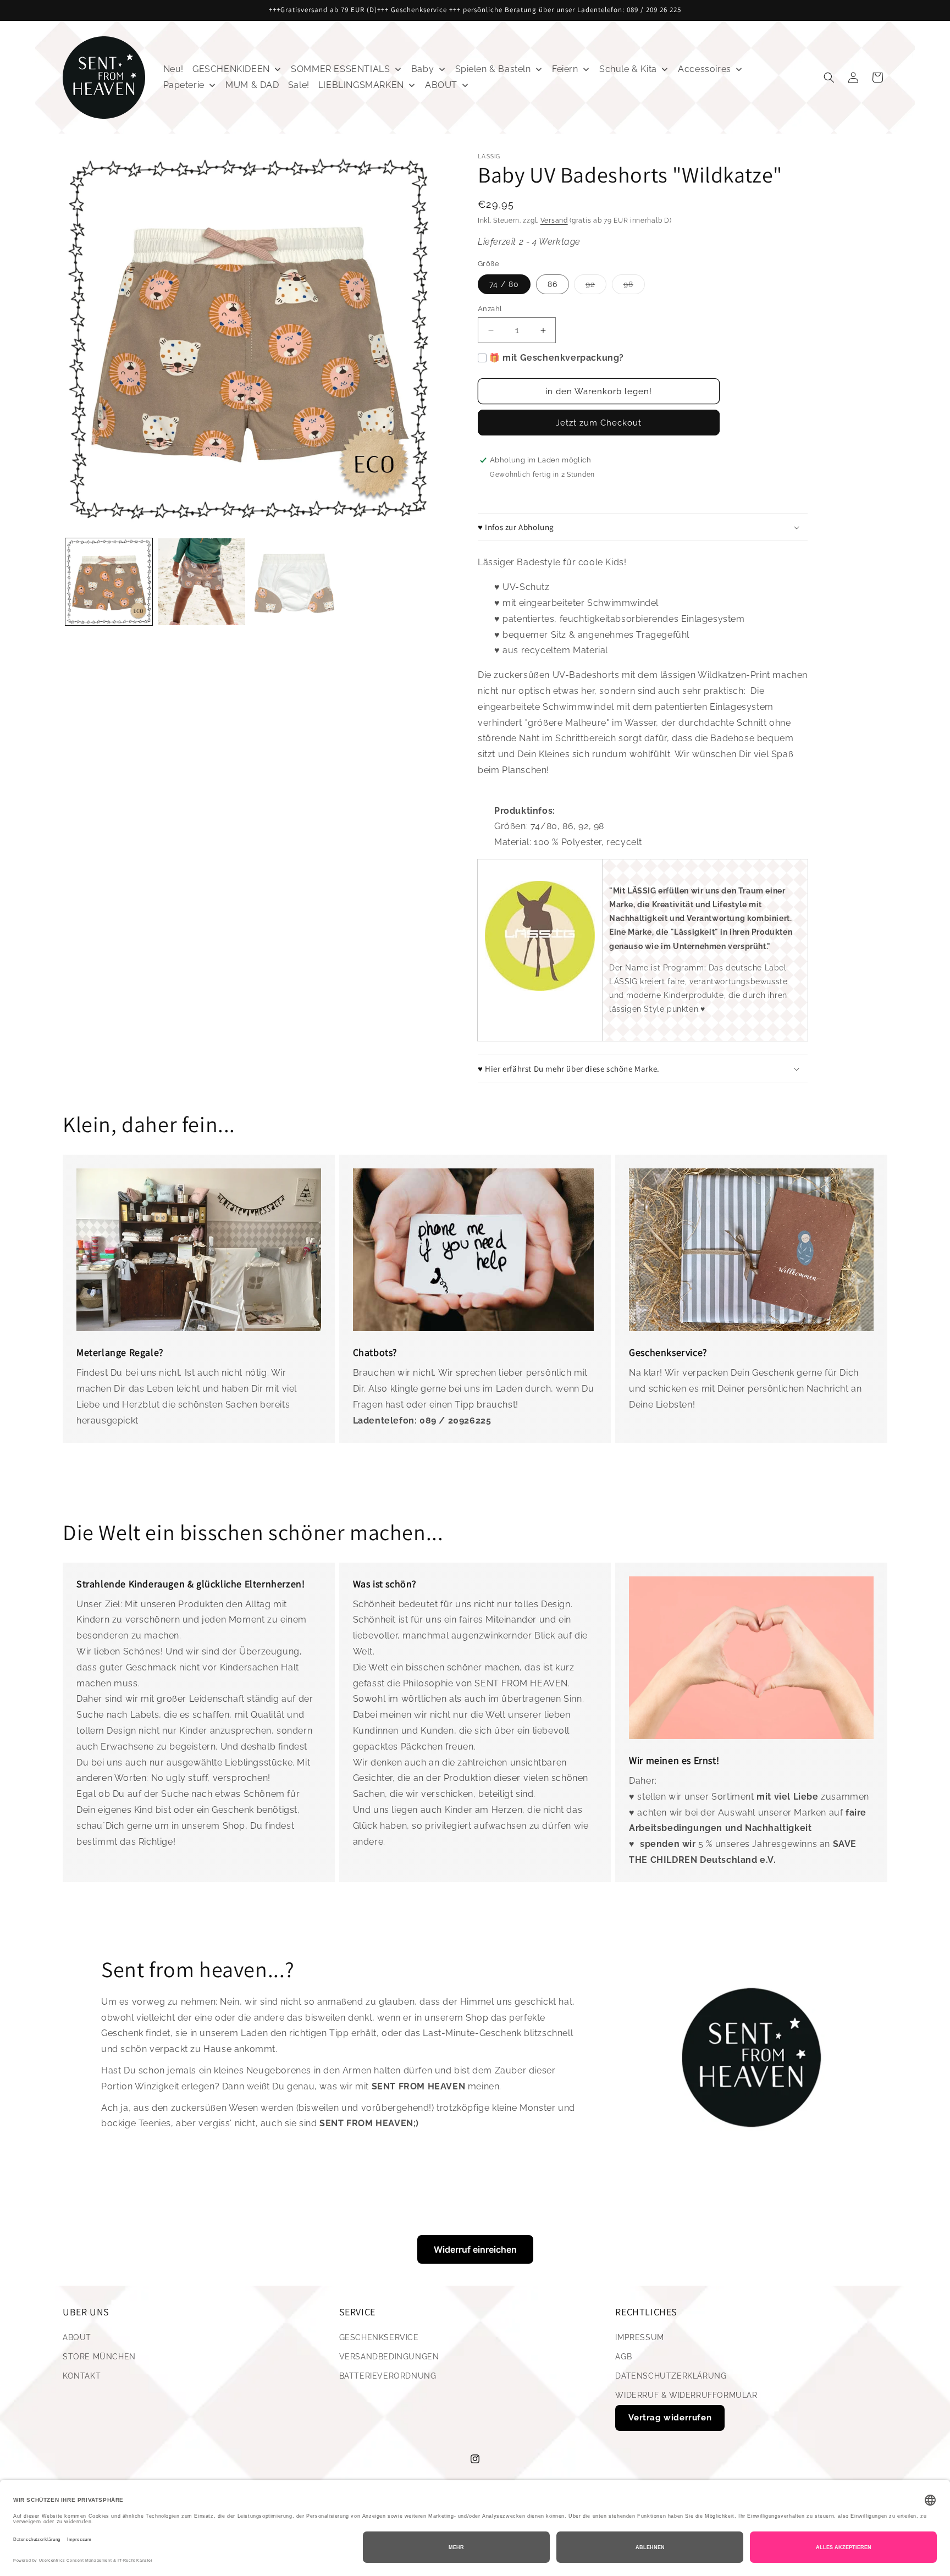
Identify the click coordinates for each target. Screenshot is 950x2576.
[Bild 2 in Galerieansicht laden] (201, 582)
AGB (623, 2357)
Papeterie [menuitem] (184, 85)
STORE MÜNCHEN (99, 2357)
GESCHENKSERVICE (379, 2337)
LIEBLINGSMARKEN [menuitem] (361, 85)
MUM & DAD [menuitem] (252, 85)
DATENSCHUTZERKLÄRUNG (671, 2376)
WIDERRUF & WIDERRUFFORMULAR (686, 2395)
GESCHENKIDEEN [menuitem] (231, 69)
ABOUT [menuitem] (441, 85)
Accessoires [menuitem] (705, 69)
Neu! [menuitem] (173, 69)
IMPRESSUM (639, 2337)
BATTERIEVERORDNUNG (388, 2376)
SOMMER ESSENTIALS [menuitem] (340, 69)
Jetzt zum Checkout (599, 423)
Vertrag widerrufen (670, 2418)
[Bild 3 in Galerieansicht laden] (294, 582)
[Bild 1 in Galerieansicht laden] (109, 582)
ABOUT (77, 2337)
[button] (829, 78)
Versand (554, 220)
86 (553, 284)
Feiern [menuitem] (565, 69)
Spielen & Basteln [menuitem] (493, 69)
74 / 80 (504, 284)
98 (634, 287)
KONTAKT (82, 2376)
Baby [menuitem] (422, 69)
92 (596, 287)
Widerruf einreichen (475, 2249)
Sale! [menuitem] (299, 85)
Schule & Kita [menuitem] (628, 69)
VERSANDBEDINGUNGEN (389, 2357)
